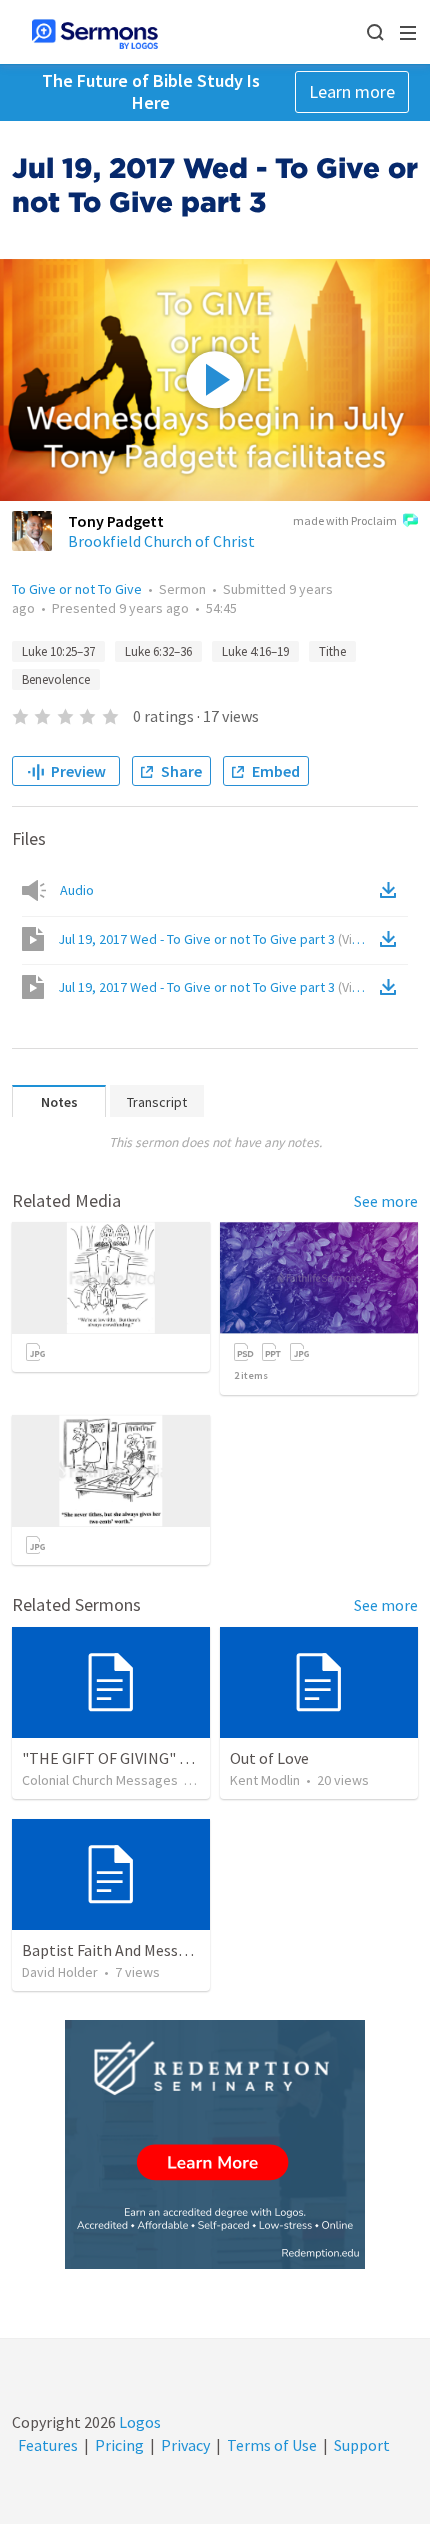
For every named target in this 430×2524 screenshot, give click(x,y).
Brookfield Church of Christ (161, 541)
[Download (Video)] (392, 939)
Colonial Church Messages (100, 1780)
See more (386, 1201)
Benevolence (56, 679)
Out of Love (269, 1758)
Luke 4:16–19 (255, 651)
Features (48, 2445)
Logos (138, 2422)
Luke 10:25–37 (58, 651)
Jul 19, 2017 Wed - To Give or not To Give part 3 (217, 939)
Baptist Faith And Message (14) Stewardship (171, 1950)
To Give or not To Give (77, 589)
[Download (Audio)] (392, 890)
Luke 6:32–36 (158, 651)
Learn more (352, 91)
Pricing (119, 2445)
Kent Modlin (265, 1780)
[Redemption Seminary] (215, 2144)
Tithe (332, 651)
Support (362, 2445)
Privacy (185, 2445)
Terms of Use (272, 2445)
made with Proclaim (345, 520)
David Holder (60, 1972)
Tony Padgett (116, 521)
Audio (77, 890)
